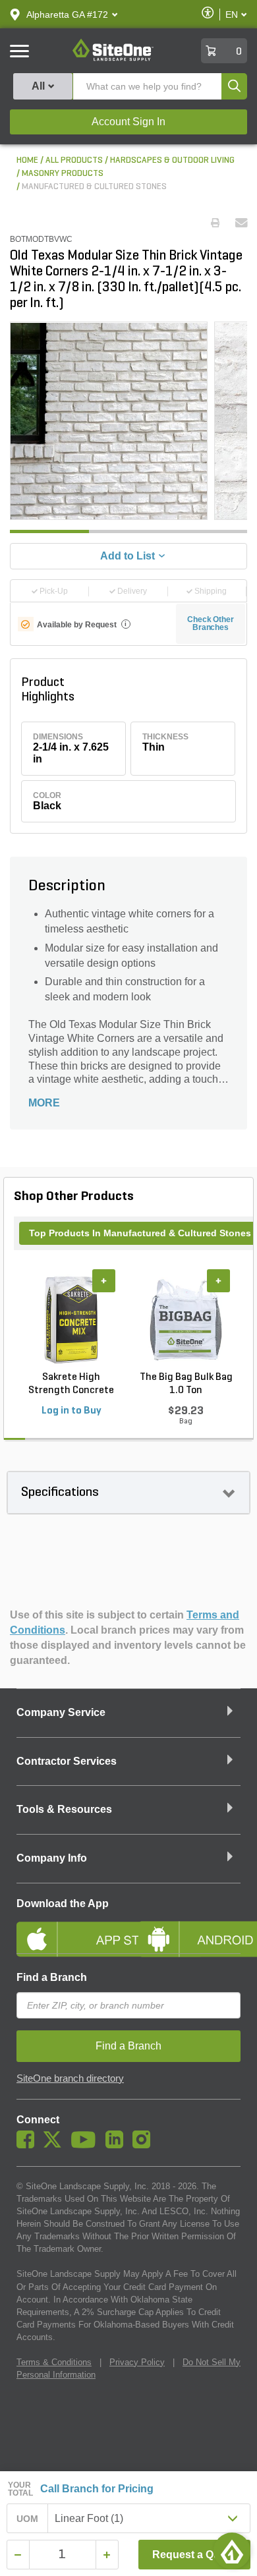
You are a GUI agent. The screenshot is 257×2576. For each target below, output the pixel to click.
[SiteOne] (113, 59)
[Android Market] (189, 1928)
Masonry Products (63, 174)
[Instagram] (145, 2145)
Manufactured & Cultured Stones (94, 187)
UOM (28, 2519)
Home (27, 160)
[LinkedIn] (118, 2145)
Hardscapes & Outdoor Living (172, 160)
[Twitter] (56, 2145)
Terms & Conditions (54, 2362)
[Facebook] (29, 2145)
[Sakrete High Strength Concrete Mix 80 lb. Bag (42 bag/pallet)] (71, 1319)
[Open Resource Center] (232, 2551)
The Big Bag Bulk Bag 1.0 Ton (186, 1384)
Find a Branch (52, 1977)
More (44, 1103)
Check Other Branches (211, 623)
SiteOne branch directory (70, 2078)
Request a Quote (194, 2555)
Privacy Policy (137, 2362)
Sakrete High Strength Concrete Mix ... (71, 1385)
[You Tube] (87, 2145)
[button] (67, 14)
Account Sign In (128, 122)
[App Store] (68, 1928)
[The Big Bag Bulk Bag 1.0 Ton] (186, 1319)
